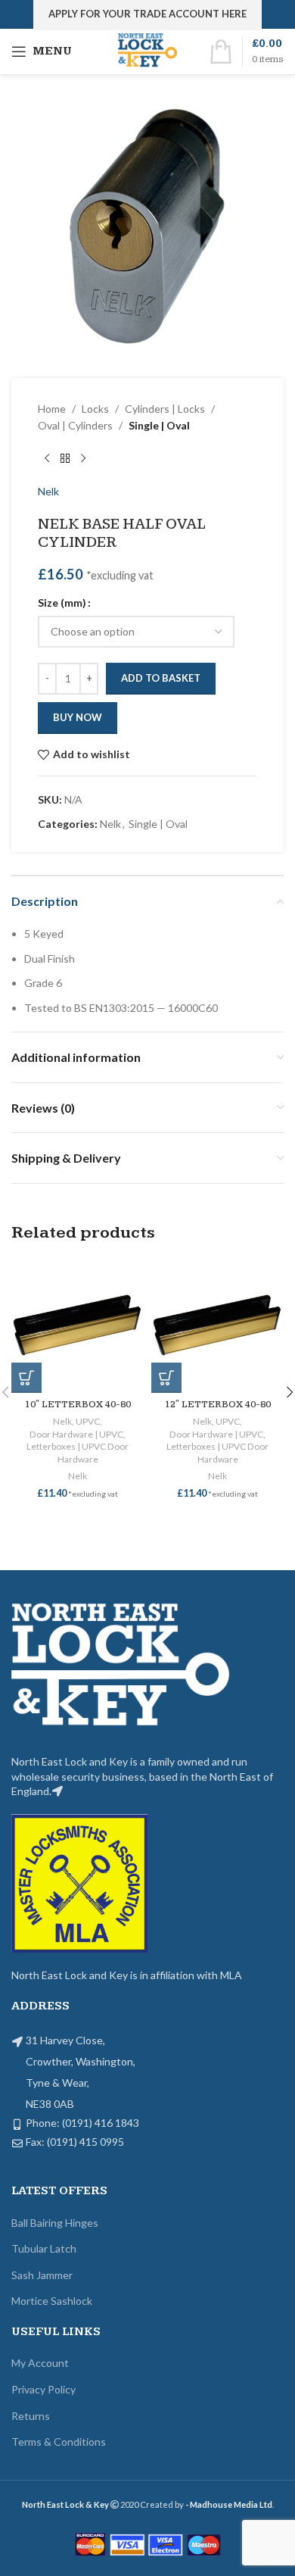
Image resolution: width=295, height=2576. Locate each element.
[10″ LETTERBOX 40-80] (78, 1327)
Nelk (48, 491)
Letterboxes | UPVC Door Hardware (78, 1453)
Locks (95, 409)
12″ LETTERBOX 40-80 (218, 1405)
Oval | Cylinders (75, 425)
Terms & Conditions (59, 2442)
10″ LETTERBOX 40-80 (78, 1405)
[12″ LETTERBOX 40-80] (217, 1327)
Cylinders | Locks (165, 409)
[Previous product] (47, 459)
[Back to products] (65, 459)
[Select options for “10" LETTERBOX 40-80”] (26, 1378)
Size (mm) (62, 603)
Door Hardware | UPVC (76, 1434)
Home (52, 409)
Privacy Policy (43, 2389)
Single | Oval (159, 425)
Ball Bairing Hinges (55, 2223)
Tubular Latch (44, 2248)
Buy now (78, 717)
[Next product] (83, 459)
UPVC (88, 1421)
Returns (31, 2416)
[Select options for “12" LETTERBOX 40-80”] (166, 1378)
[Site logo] (148, 50)
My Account (40, 2363)
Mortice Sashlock (52, 2301)
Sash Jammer (42, 2275)
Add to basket (161, 678)
